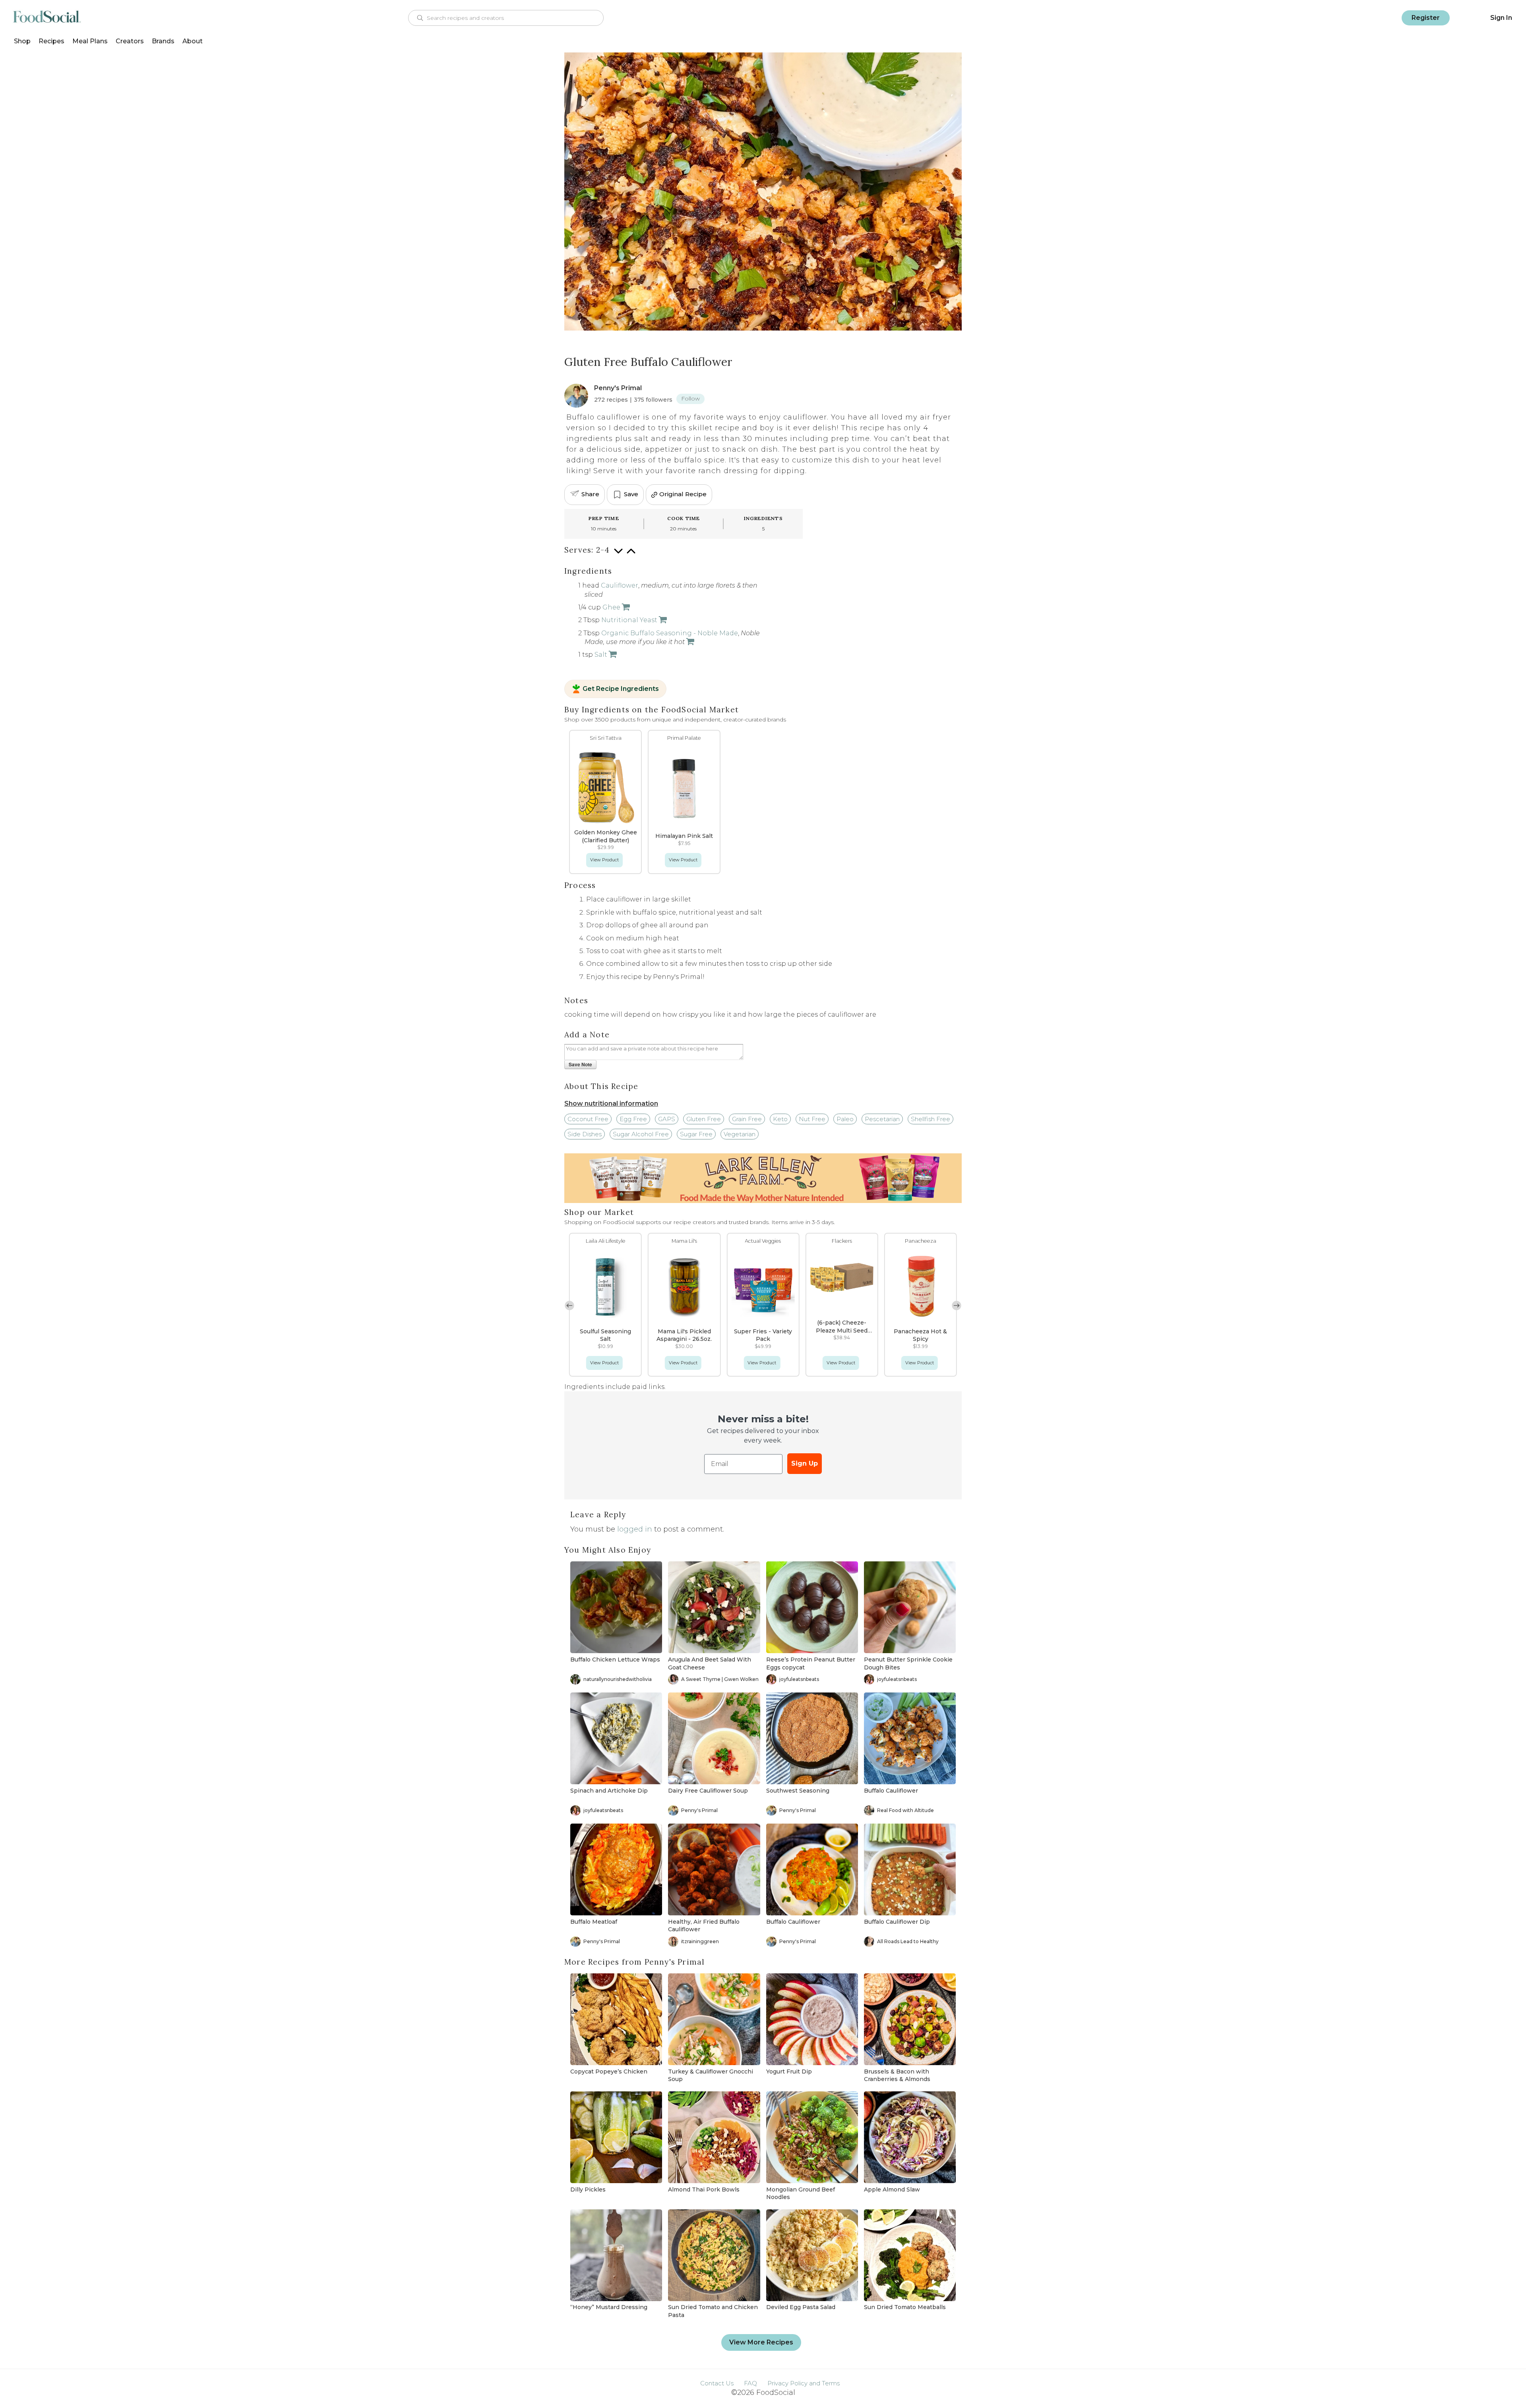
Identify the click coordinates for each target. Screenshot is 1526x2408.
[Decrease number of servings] (618, 555)
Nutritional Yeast (629, 620)
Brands (163, 41)
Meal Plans (90, 41)
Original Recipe (683, 494)
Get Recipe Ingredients (621, 689)
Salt (601, 655)
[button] (957, 1306)
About (193, 41)
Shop (22, 41)
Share (590, 494)
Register (1426, 18)
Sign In (1501, 18)
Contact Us (717, 2383)
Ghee (611, 607)
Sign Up (805, 1463)
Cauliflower (620, 585)
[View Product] (625, 607)
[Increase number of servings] (631, 555)
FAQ (750, 2383)
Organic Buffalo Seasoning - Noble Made (670, 633)
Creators (130, 41)
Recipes (51, 41)
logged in (635, 1529)
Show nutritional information (611, 1103)
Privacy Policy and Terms (804, 2383)
